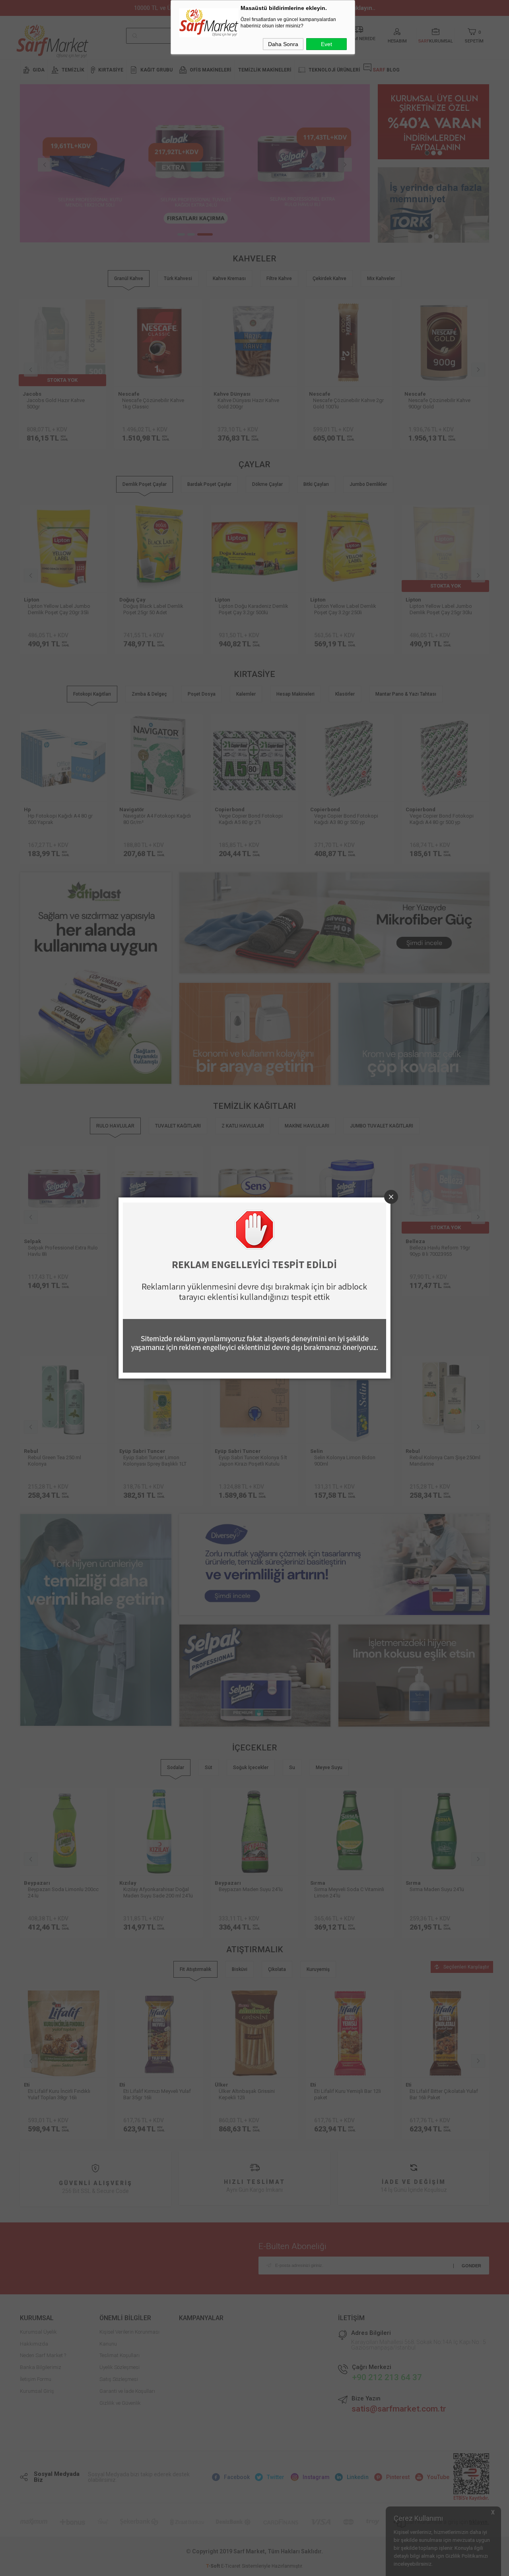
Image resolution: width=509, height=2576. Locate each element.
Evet (326, 44)
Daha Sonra (283, 44)
